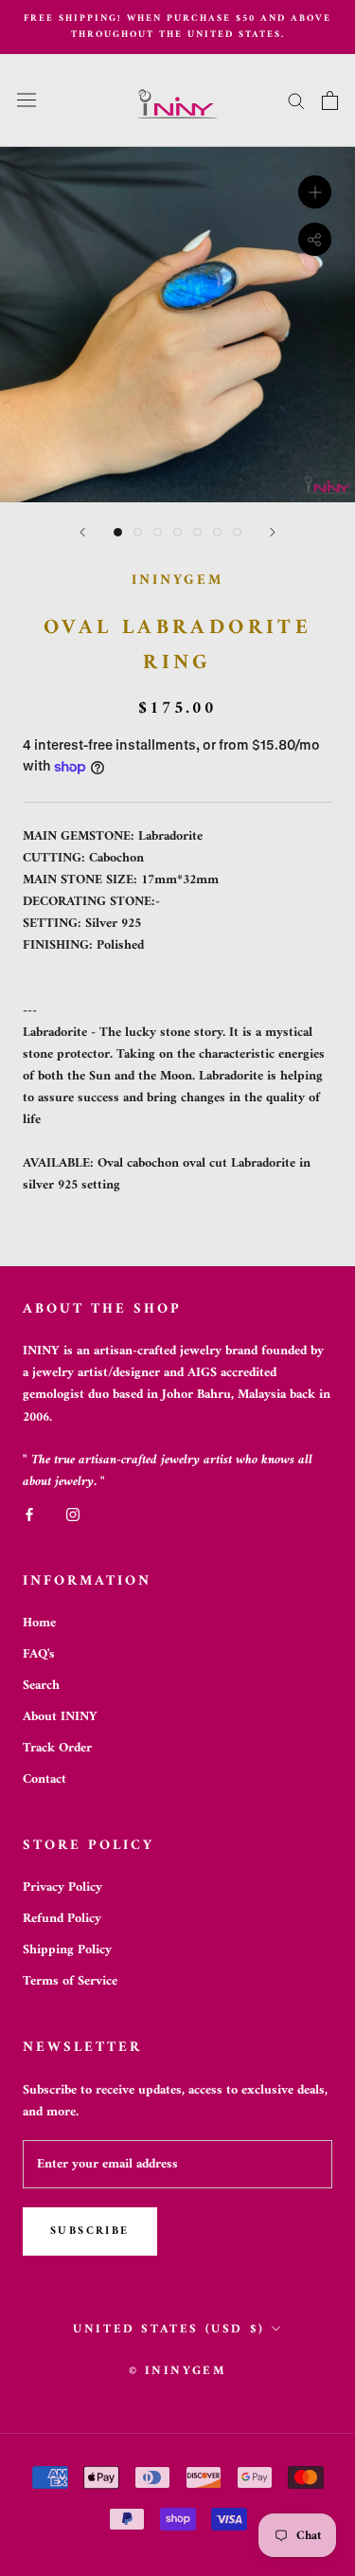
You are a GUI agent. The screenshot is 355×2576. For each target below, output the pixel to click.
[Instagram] (73, 1514)
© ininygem (178, 2371)
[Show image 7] (237, 532)
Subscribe (90, 2231)
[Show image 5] (197, 532)
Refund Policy (62, 1919)
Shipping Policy (67, 1950)
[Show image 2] (138, 532)
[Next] (273, 532)
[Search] (296, 100)
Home (39, 1623)
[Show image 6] (217, 532)
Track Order (57, 1748)
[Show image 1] (118, 532)
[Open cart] (330, 100)
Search (41, 1686)
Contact (44, 1779)
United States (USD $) (169, 2329)
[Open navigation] (27, 100)
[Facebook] (29, 1514)
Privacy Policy (62, 1887)
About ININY (60, 1717)
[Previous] (82, 532)
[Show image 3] (158, 532)
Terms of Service (70, 1981)
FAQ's (39, 1654)
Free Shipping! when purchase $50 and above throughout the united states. (177, 27)
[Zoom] (315, 191)
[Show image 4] (177, 532)
